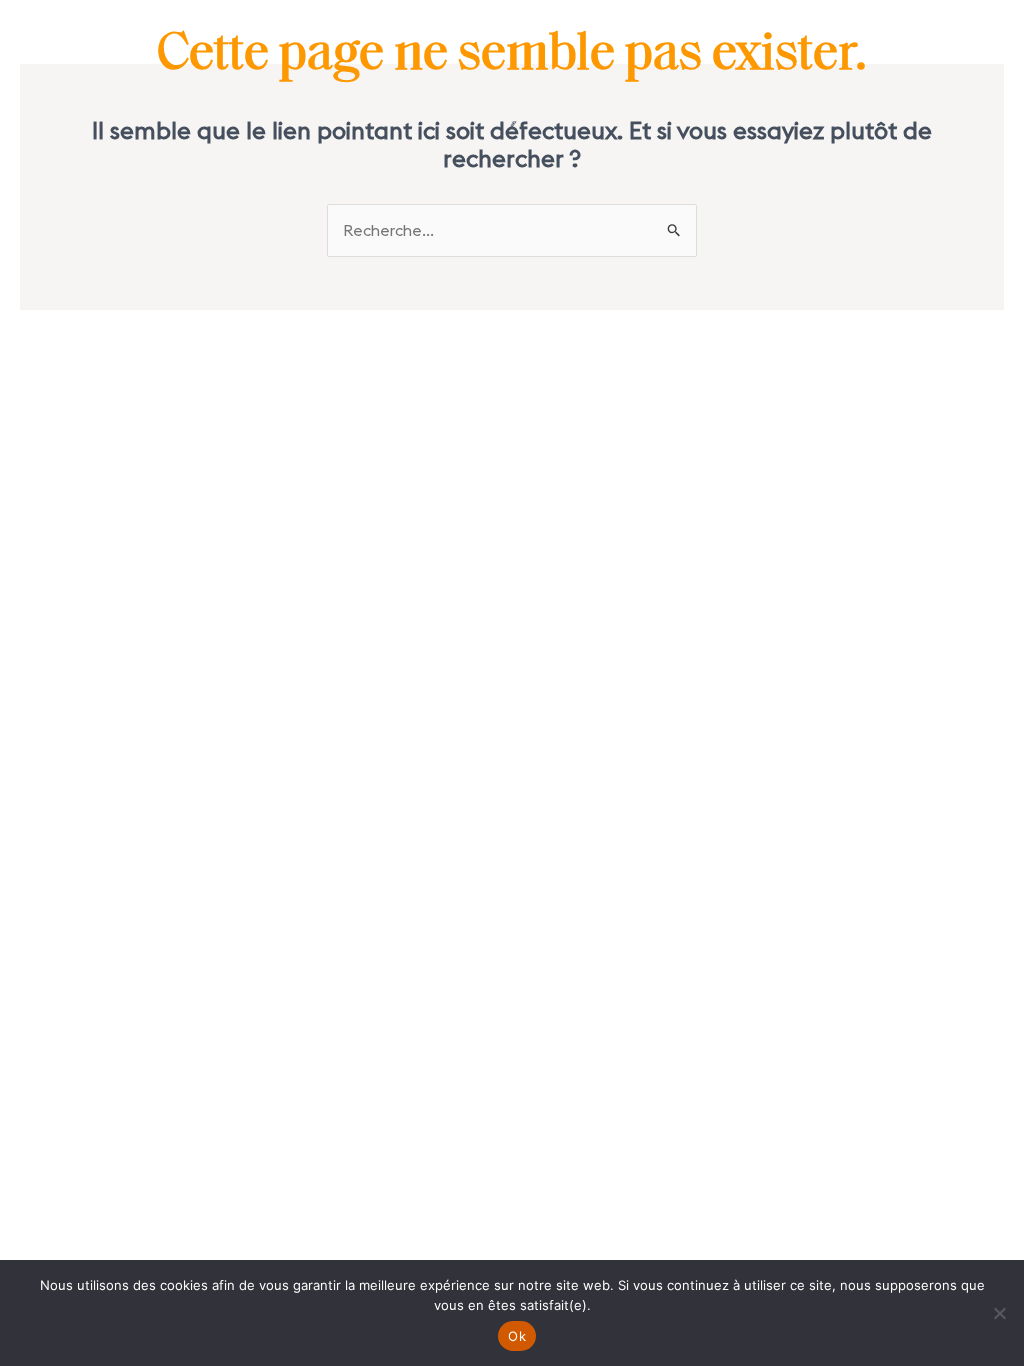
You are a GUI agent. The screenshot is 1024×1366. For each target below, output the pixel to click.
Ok (517, 1336)
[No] (999, 1313)
